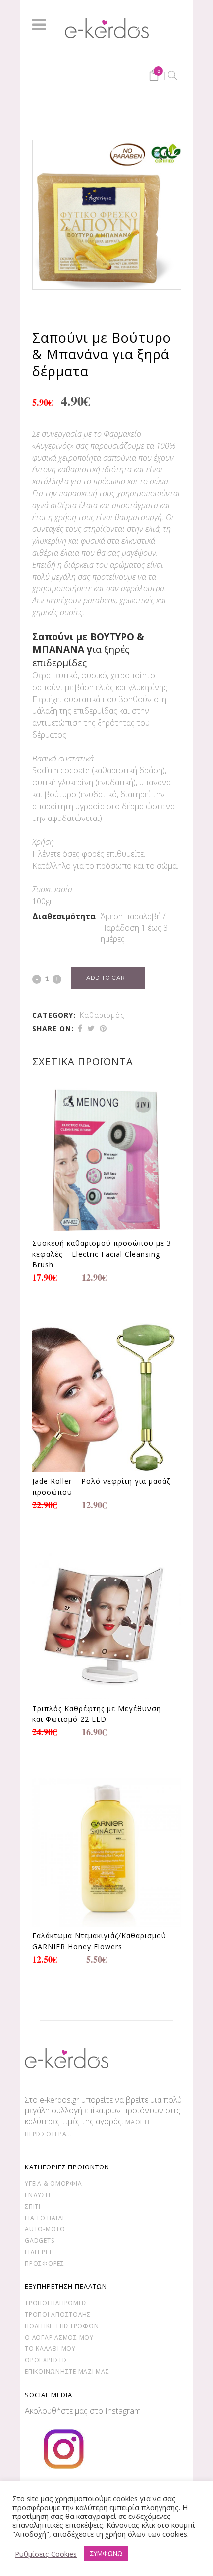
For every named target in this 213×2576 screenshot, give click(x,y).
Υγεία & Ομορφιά (53, 2184)
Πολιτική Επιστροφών (62, 2326)
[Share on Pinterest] (103, 1028)
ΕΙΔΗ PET (39, 2252)
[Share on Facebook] (80, 1028)
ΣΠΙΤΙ (33, 2206)
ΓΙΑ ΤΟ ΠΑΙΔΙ (45, 2218)
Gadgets (39, 2241)
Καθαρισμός (102, 1015)
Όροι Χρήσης (46, 2360)
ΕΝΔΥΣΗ (38, 2195)
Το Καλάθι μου (50, 2349)
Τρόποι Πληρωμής (56, 2303)
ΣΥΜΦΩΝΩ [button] (106, 2553)
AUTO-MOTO (45, 2229)
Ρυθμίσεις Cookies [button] (46, 2554)
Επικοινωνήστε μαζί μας (67, 2371)
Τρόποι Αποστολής (58, 2314)
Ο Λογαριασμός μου (59, 2337)
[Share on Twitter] (91, 1028)
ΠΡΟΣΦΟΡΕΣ (45, 2263)
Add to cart (108, 978)
